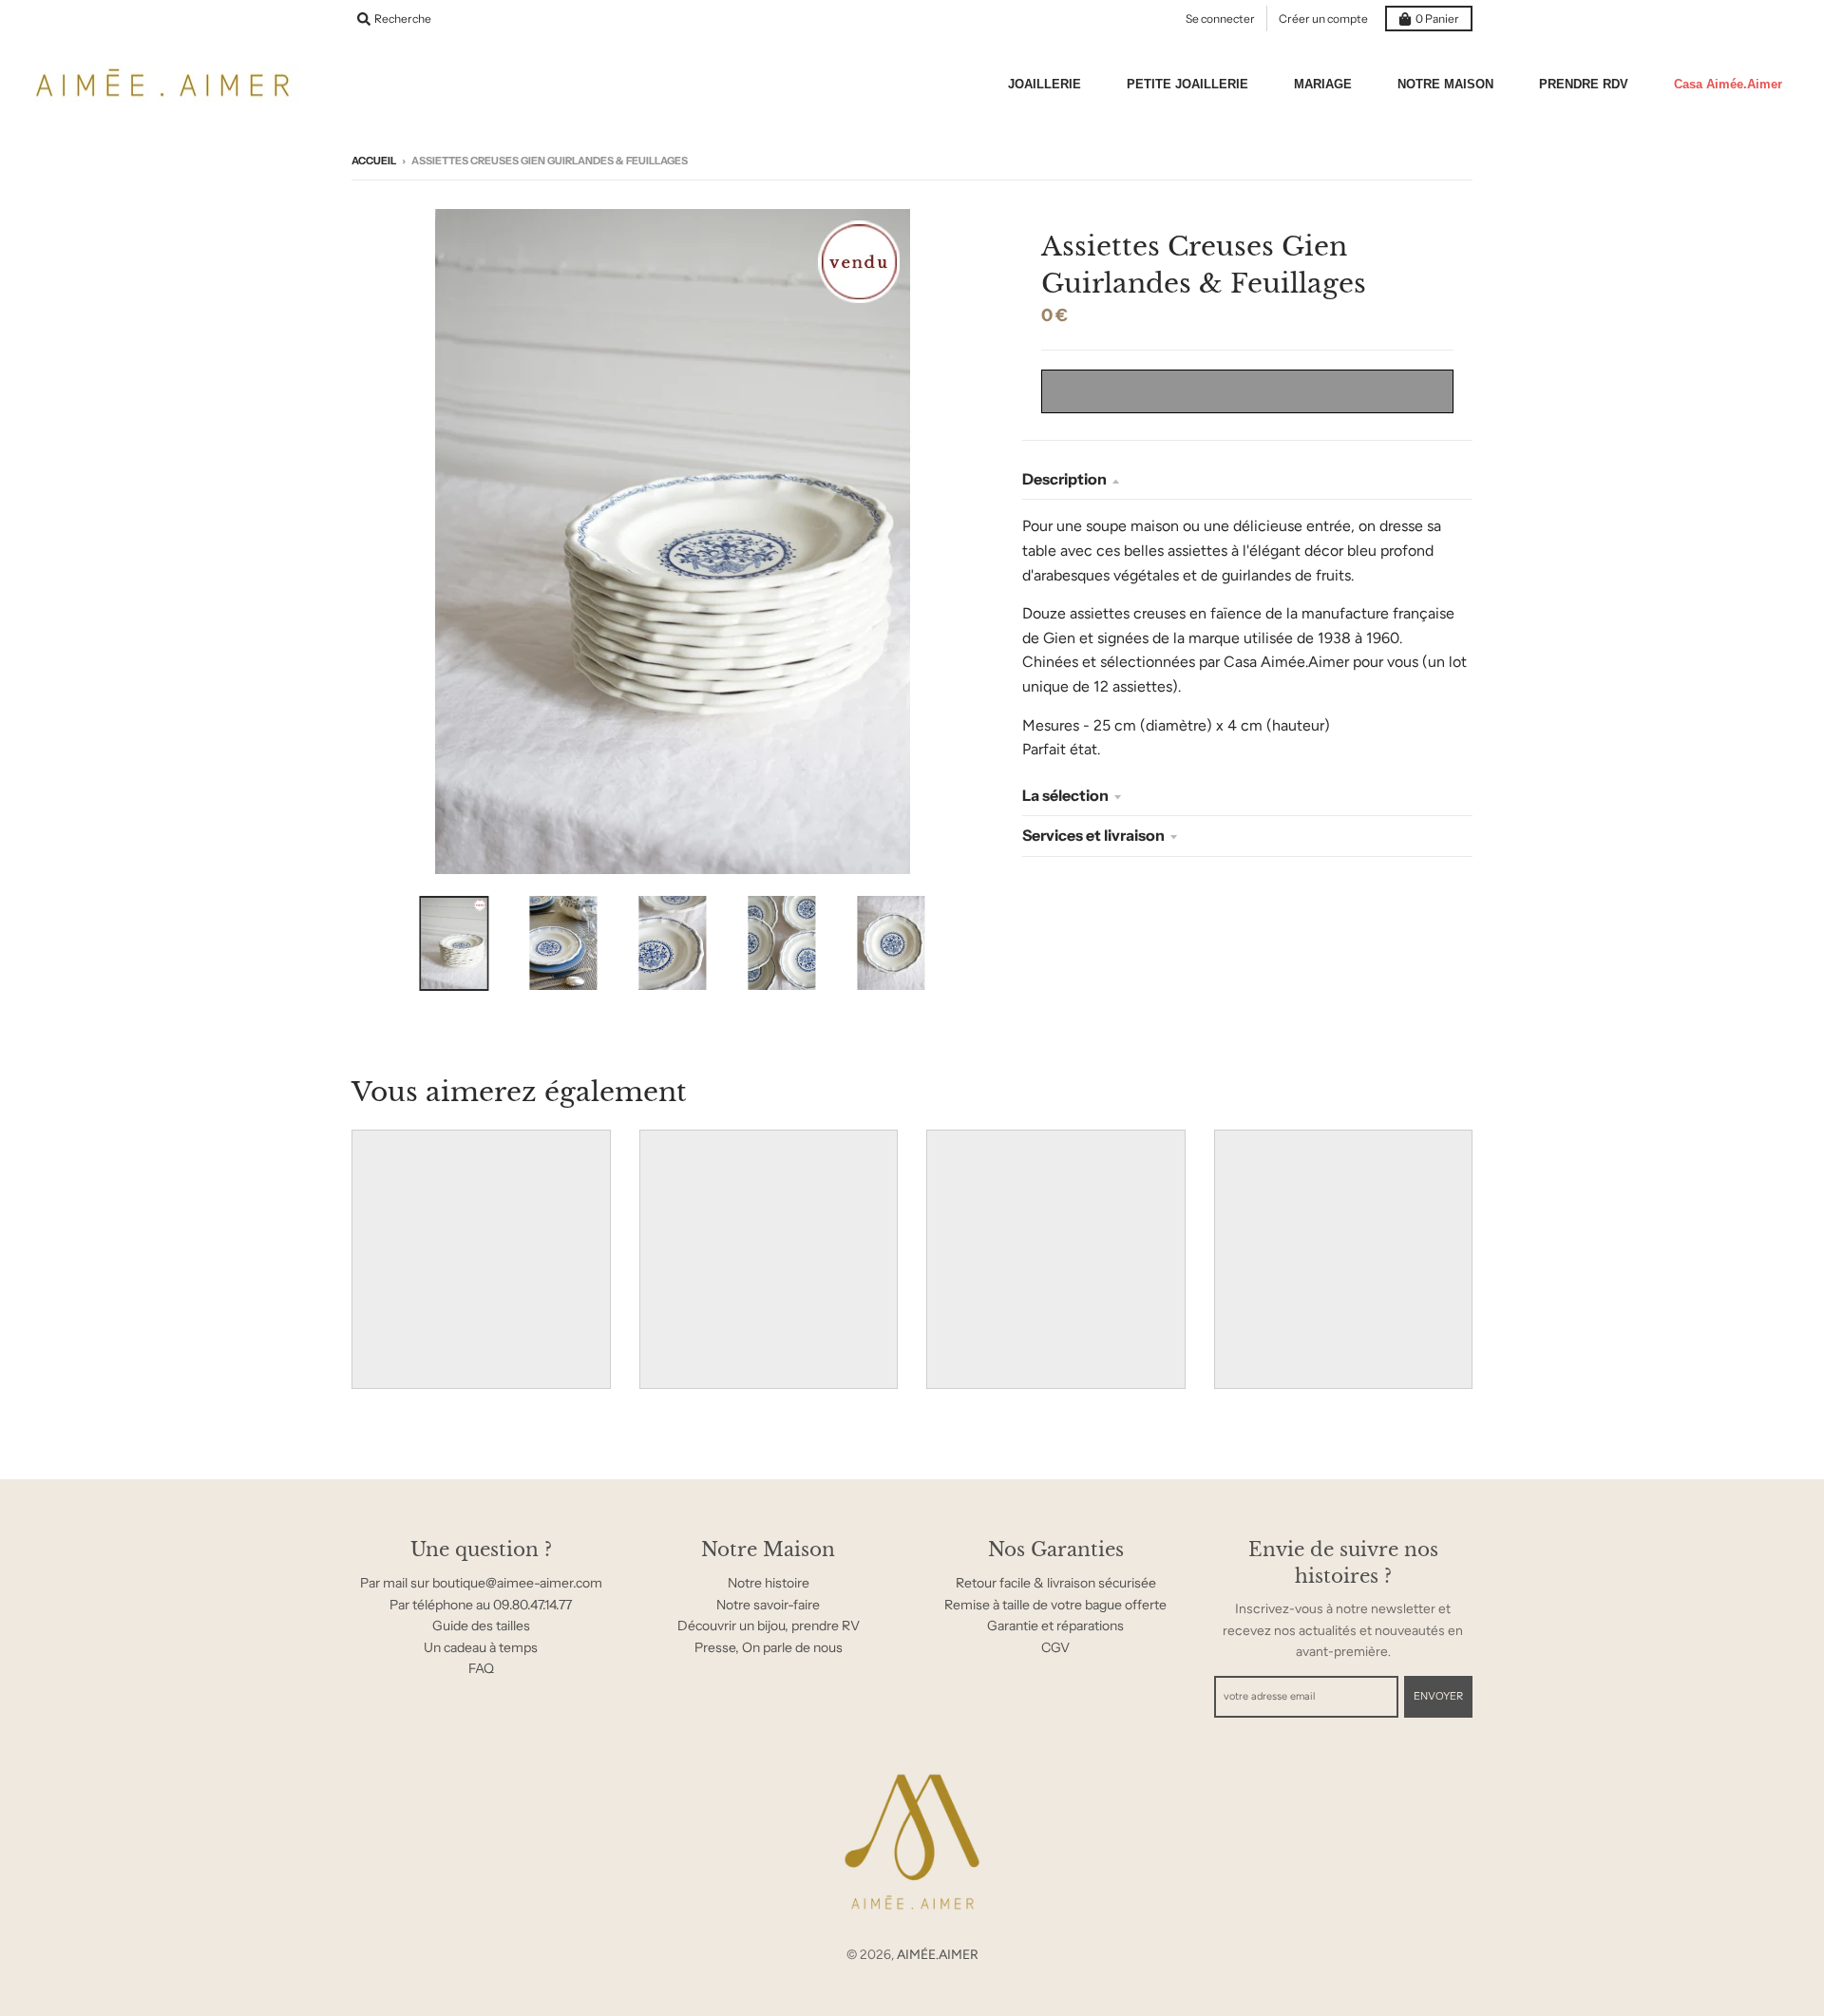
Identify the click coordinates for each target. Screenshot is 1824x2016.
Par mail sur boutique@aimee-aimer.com (481, 1583)
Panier (1437, 19)
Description (1064, 479)
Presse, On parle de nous (769, 1647)
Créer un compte (1323, 19)
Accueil (374, 161)
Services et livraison (1093, 835)
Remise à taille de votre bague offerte (1055, 1605)
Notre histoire (769, 1583)
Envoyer (1438, 1696)
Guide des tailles (481, 1626)
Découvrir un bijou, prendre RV (769, 1626)
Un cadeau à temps (481, 1647)
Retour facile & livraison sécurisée (1056, 1583)
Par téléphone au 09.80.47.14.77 (481, 1605)
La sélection (1065, 795)
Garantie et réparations (1055, 1626)
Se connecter (1220, 19)
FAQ (481, 1668)
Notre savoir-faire (768, 1605)
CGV (1055, 1647)
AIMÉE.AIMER (938, 1955)
